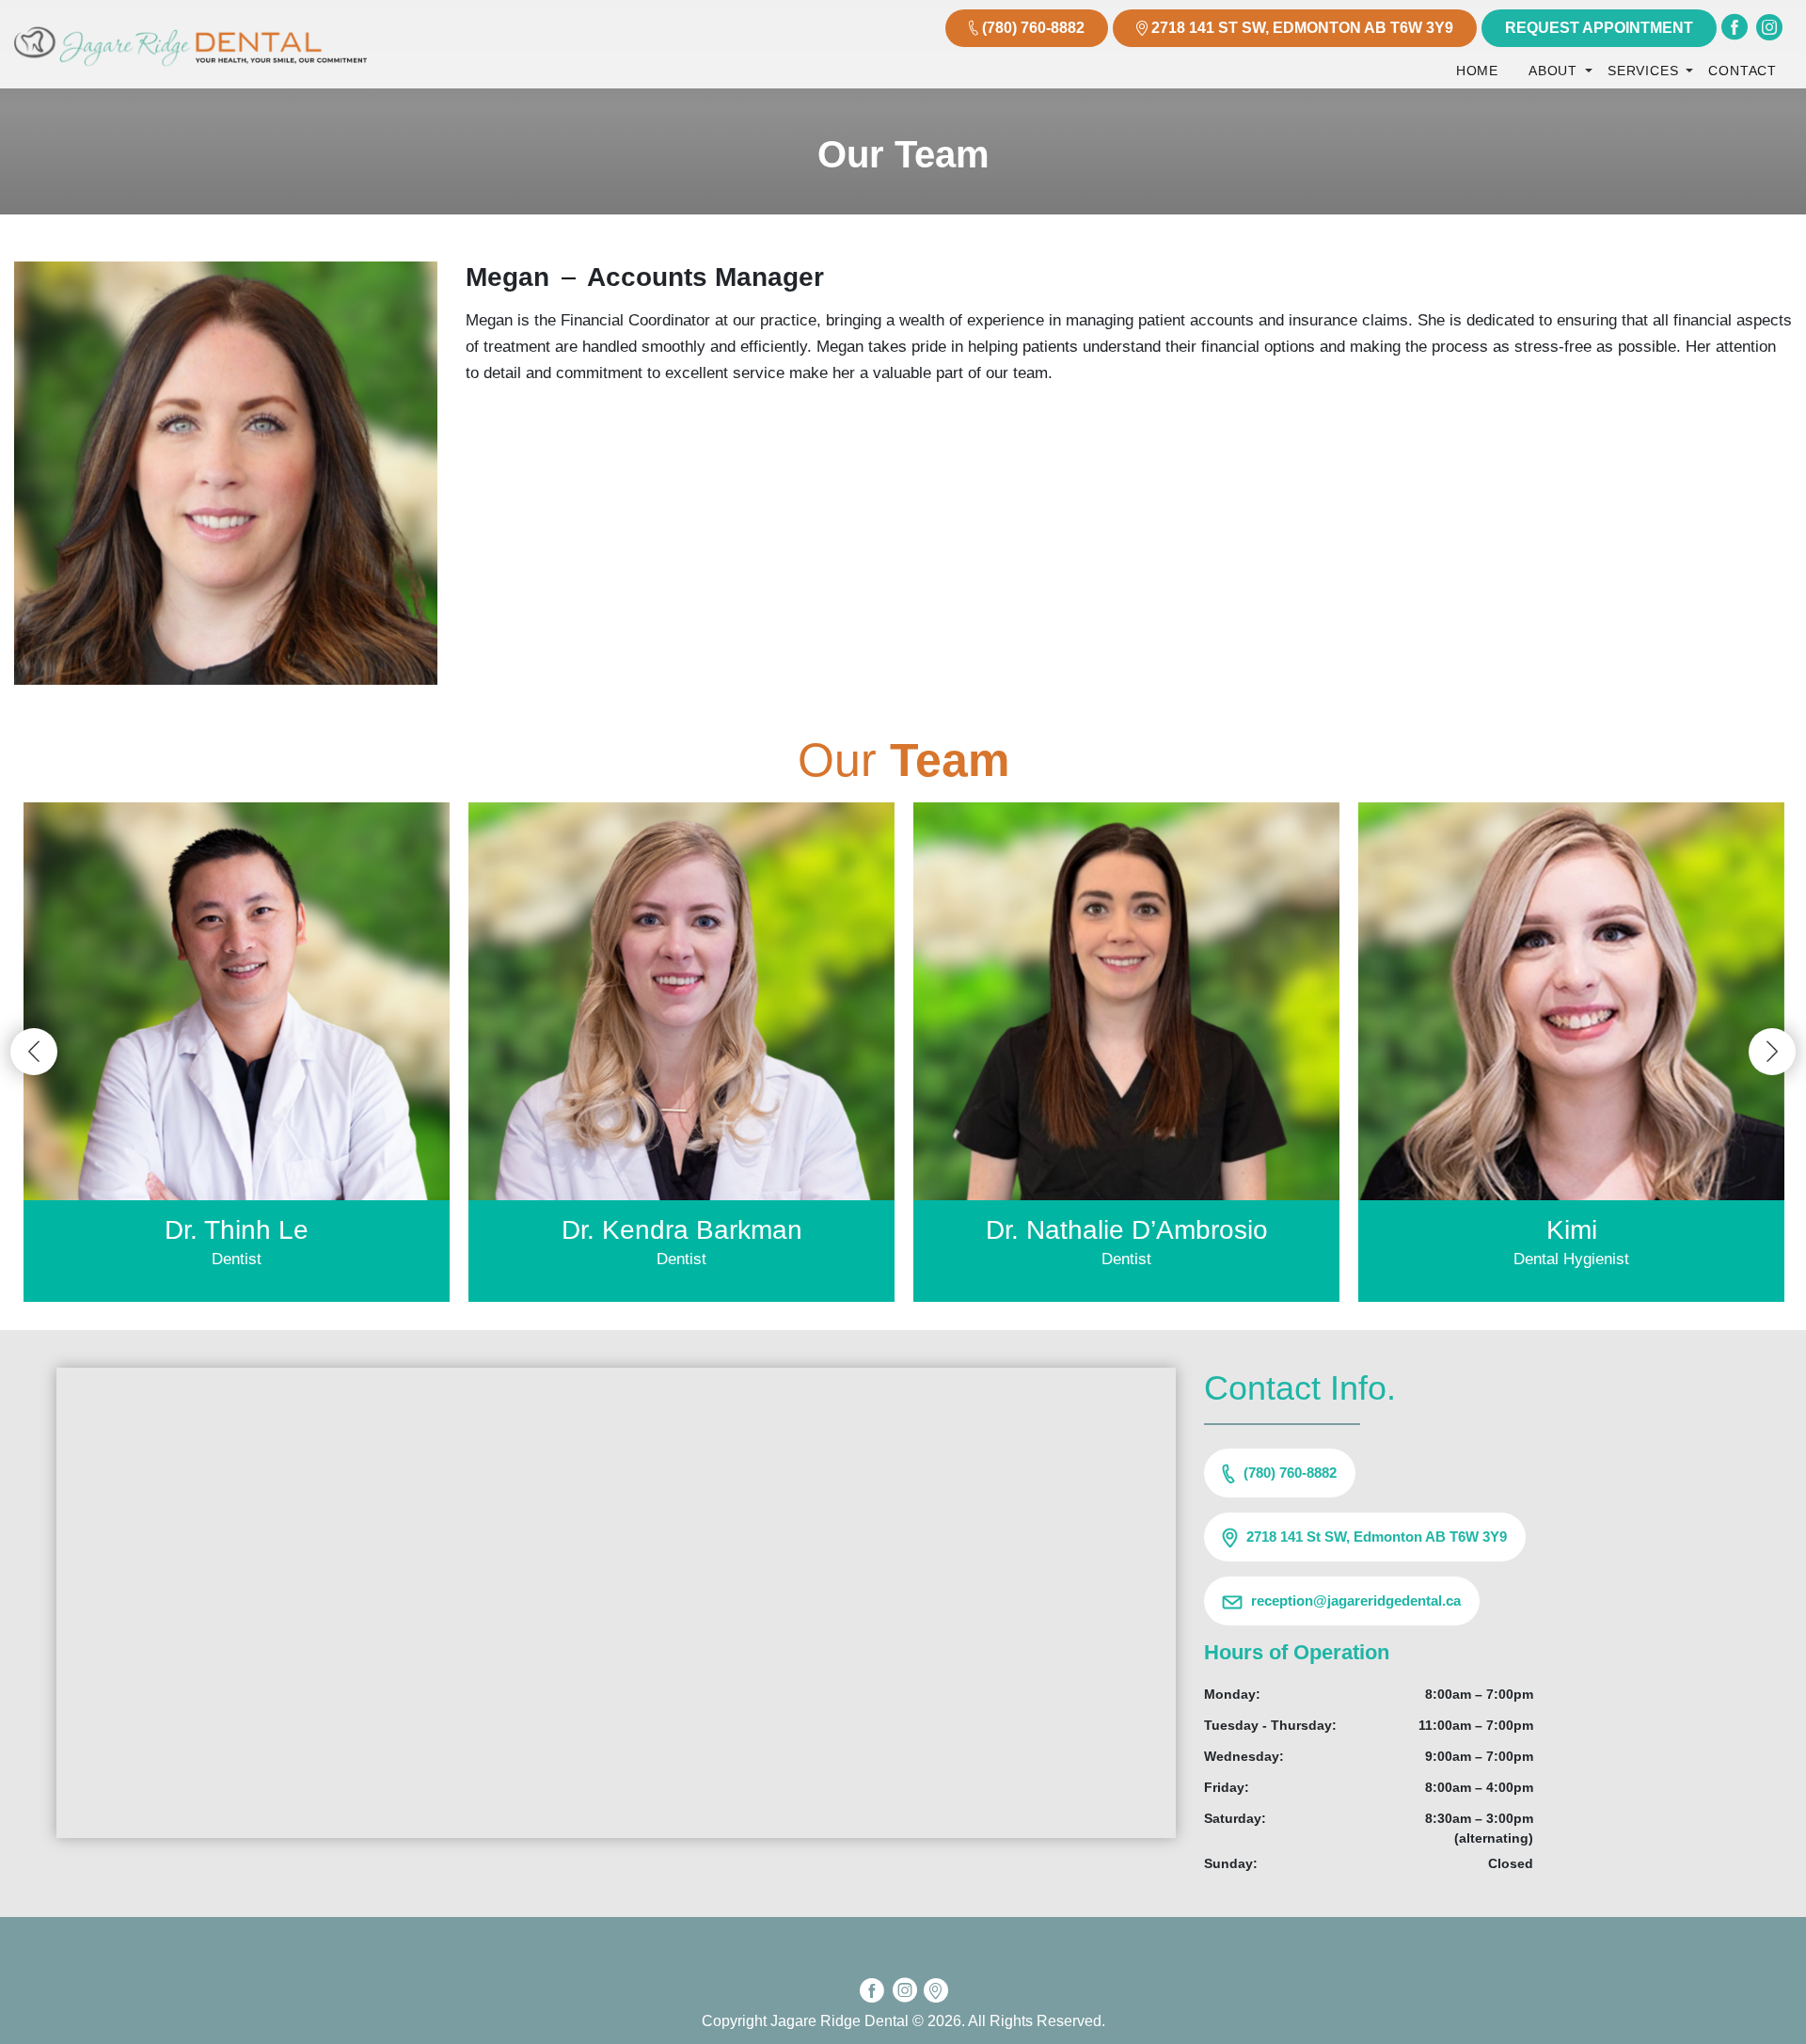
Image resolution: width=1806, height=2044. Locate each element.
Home (1477, 71)
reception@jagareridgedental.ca (1356, 1600)
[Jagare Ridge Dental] (190, 71)
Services (1643, 71)
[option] (237, 1052)
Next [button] (1772, 1052)
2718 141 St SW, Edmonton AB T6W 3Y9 (1302, 28)
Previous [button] (34, 1052)
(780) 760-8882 (1033, 28)
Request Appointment (1599, 28)
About (1553, 71)
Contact (1743, 71)
